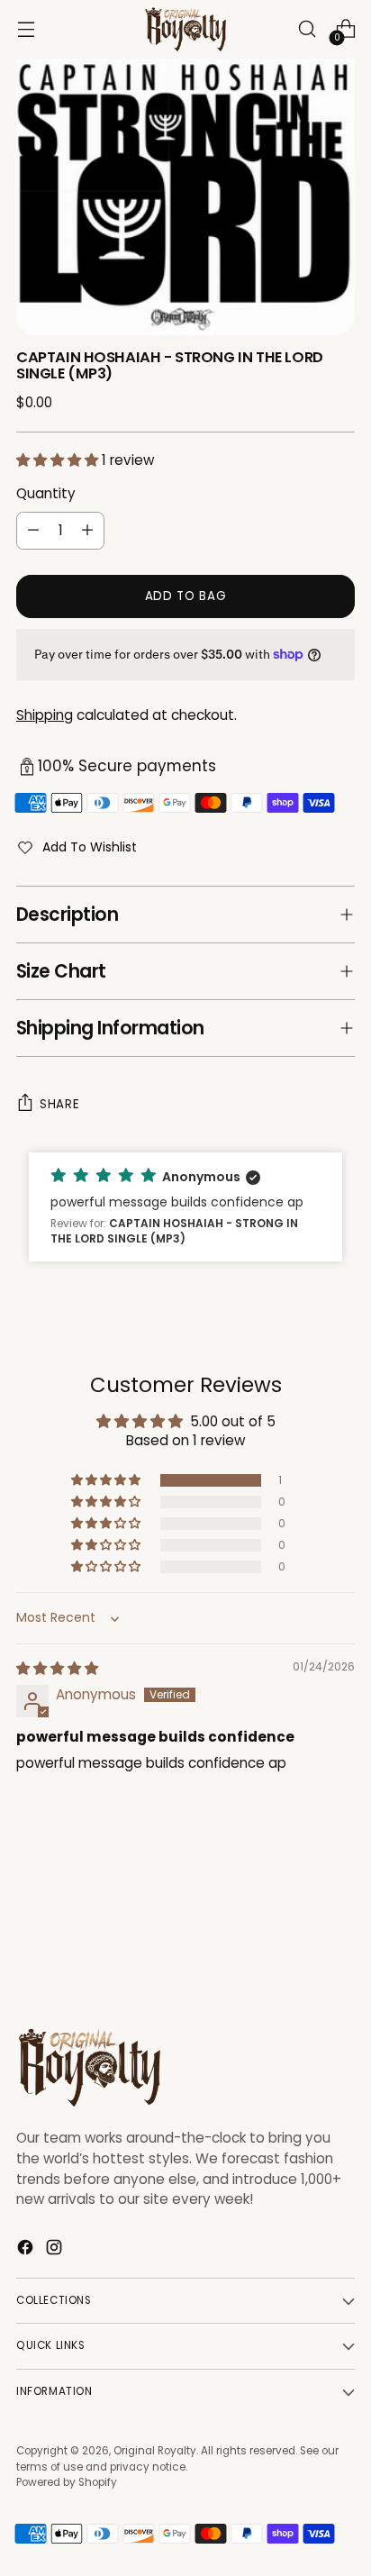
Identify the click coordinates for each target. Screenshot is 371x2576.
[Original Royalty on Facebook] (27, 2250)
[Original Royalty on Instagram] (56, 2250)
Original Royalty (155, 2451)
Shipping (45, 715)
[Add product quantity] (87, 531)
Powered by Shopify (67, 2482)
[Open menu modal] (26, 29)
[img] (57, 1668)
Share (59, 1104)
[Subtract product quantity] (33, 531)
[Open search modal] (307, 29)
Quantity (46, 493)
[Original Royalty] (185, 29)
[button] (59, 460)
